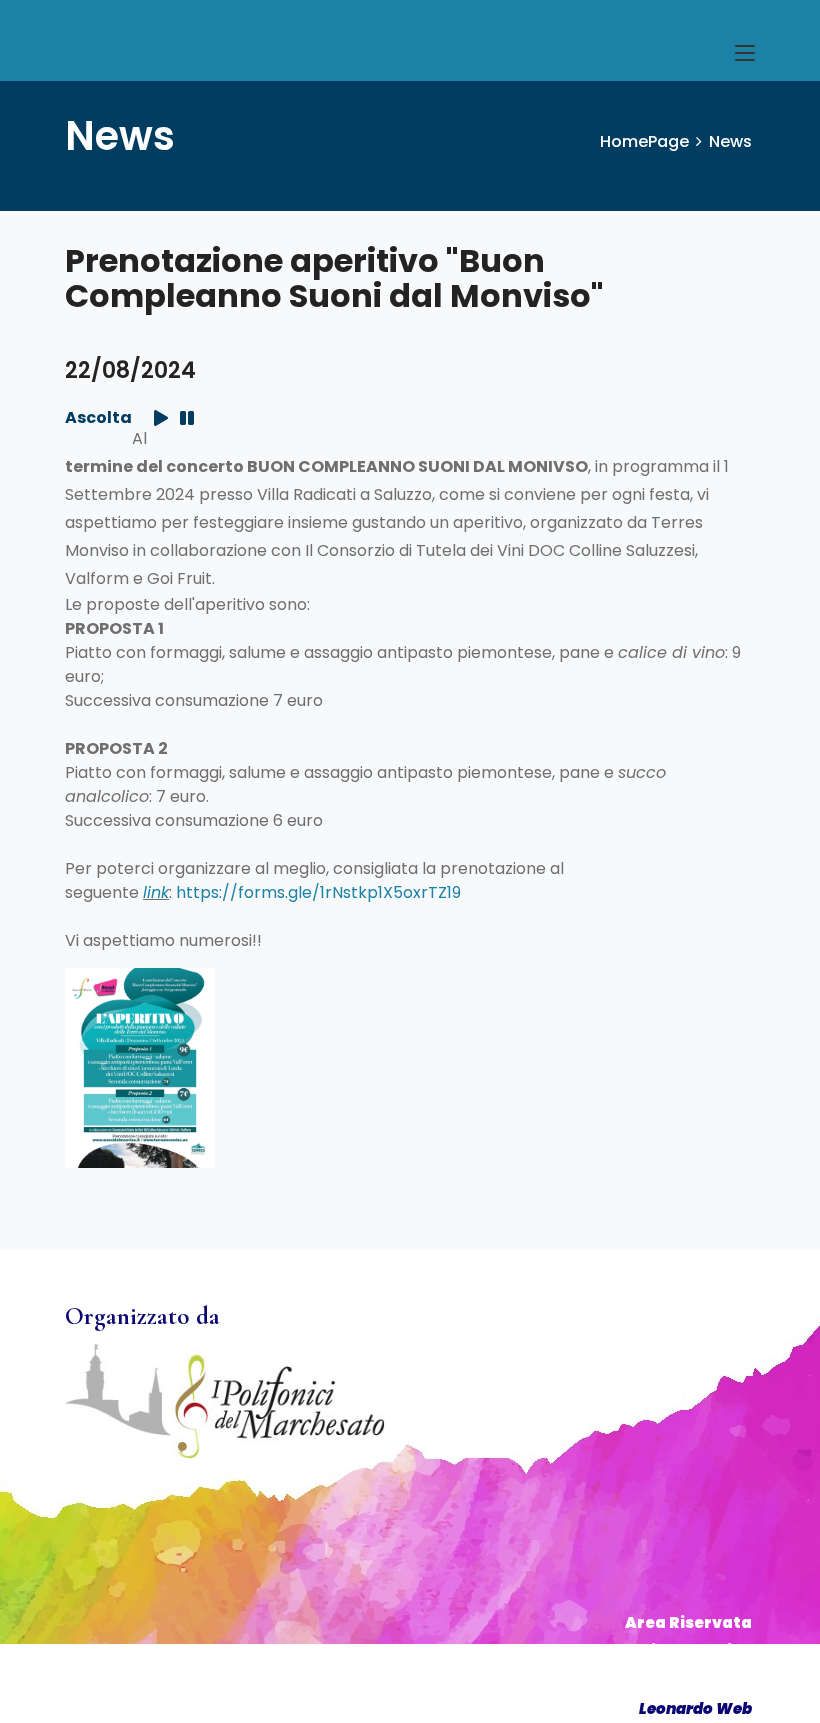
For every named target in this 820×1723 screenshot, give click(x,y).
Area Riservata (688, 1622)
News (730, 141)
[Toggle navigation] (745, 54)
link (156, 892)
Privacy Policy (692, 1650)
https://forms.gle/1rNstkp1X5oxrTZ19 (318, 892)
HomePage (644, 141)
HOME (96, 51)
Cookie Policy (695, 1679)
